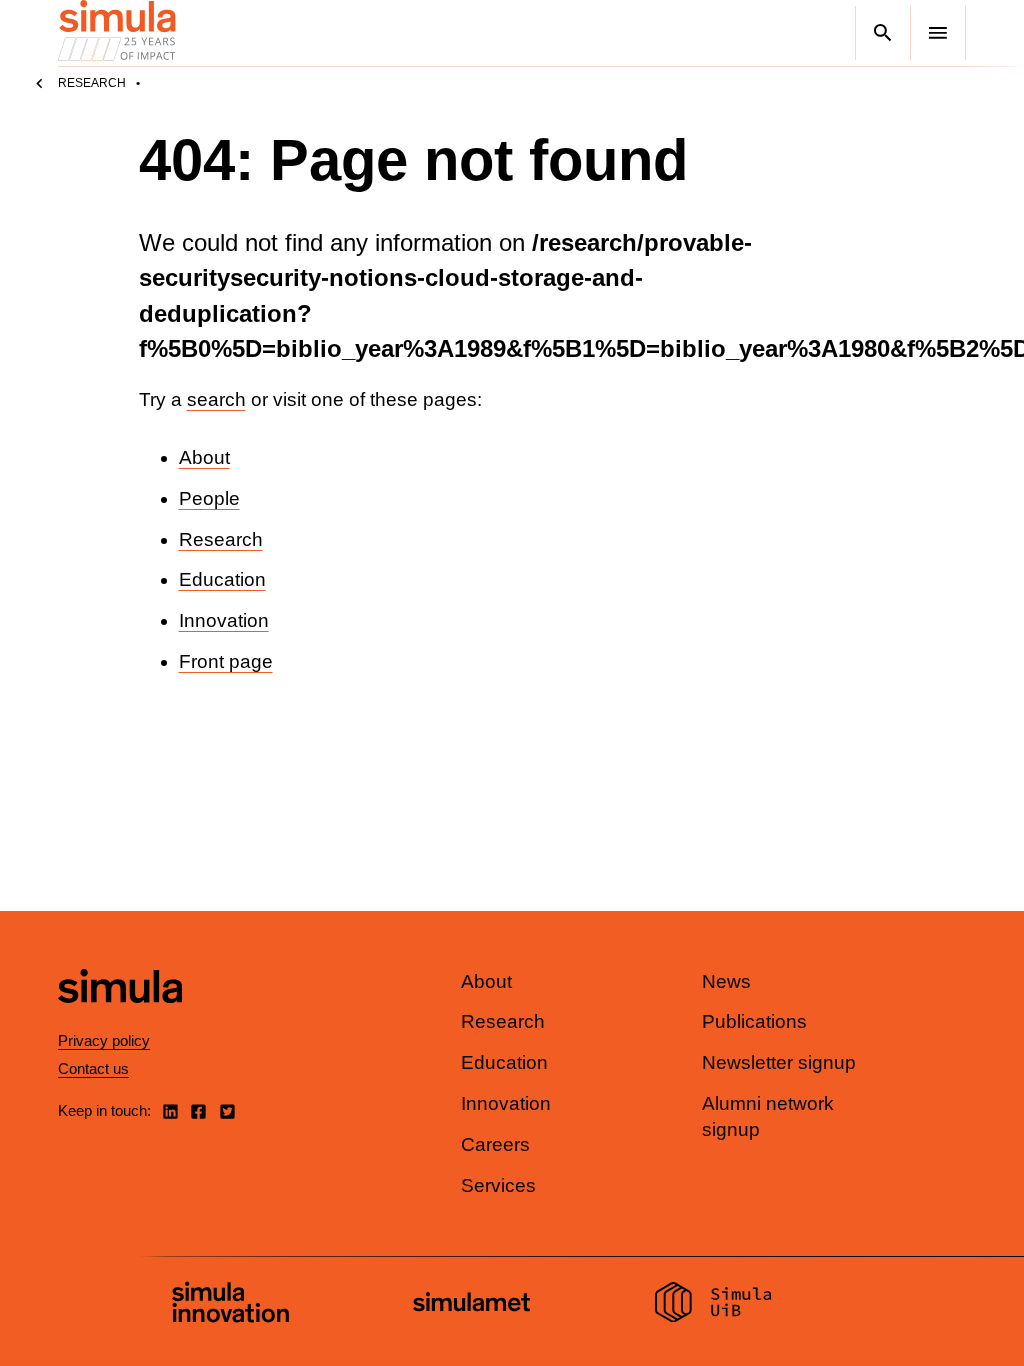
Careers (495, 1144)
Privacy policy (104, 1040)
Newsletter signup (779, 1062)
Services (498, 1185)
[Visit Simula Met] (471, 1304)
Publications (754, 1021)
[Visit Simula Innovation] (230, 1305)
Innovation (224, 620)
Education (222, 579)
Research (92, 83)
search (216, 399)
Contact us (93, 1068)
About (204, 457)
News (726, 981)
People (209, 498)
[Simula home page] (120, 1019)
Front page (226, 661)
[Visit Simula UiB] (713, 1305)
